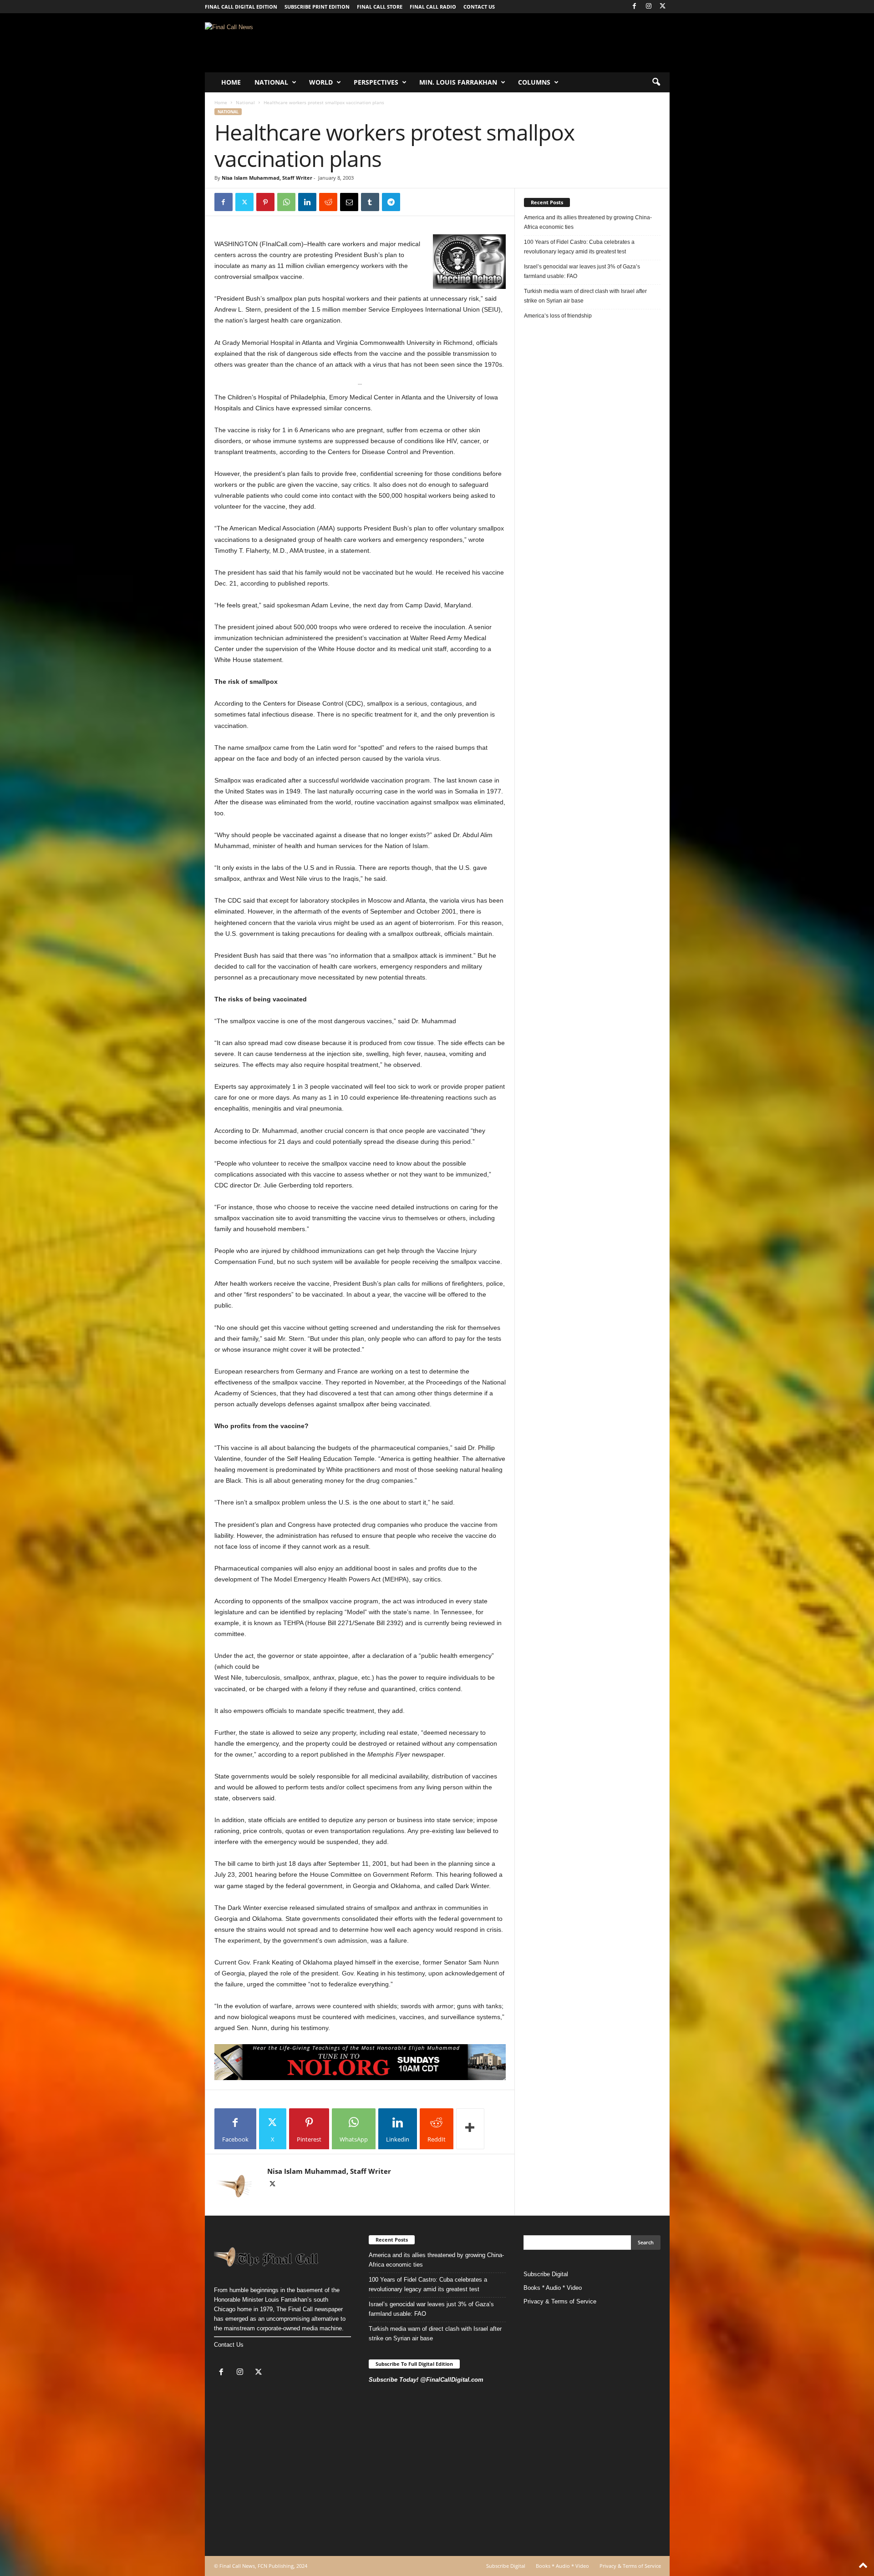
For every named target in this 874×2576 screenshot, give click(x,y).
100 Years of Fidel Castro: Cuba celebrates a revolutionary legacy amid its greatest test (579, 247)
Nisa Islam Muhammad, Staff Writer (267, 178)
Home (231, 82)
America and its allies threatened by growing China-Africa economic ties (588, 222)
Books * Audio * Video (553, 2288)
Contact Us (229, 2345)
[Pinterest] (265, 202)
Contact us (479, 7)
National (271, 82)
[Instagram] (649, 7)
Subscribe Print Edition (317, 7)
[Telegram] (391, 202)
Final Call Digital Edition (241, 7)
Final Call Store (380, 7)
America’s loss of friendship (558, 316)
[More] (470, 2129)
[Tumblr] (370, 202)
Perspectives (376, 82)
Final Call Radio (433, 7)
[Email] (349, 202)
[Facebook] (635, 7)
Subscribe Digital (546, 2274)
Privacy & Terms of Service (560, 2301)
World (321, 82)
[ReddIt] (328, 202)
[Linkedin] (307, 202)
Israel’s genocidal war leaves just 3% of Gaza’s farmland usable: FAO (582, 271)
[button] (656, 82)
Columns (534, 82)
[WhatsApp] (286, 202)
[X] (663, 7)
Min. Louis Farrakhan (458, 82)
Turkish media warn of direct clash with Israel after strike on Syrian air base (585, 296)
